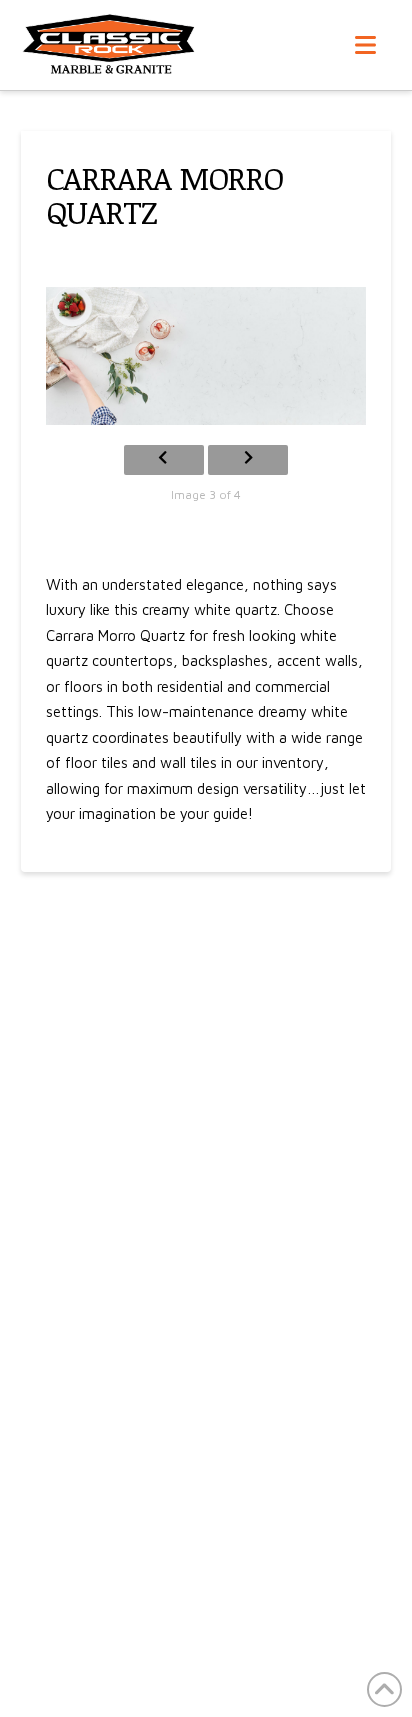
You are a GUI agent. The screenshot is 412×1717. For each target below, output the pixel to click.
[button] (365, 45)
